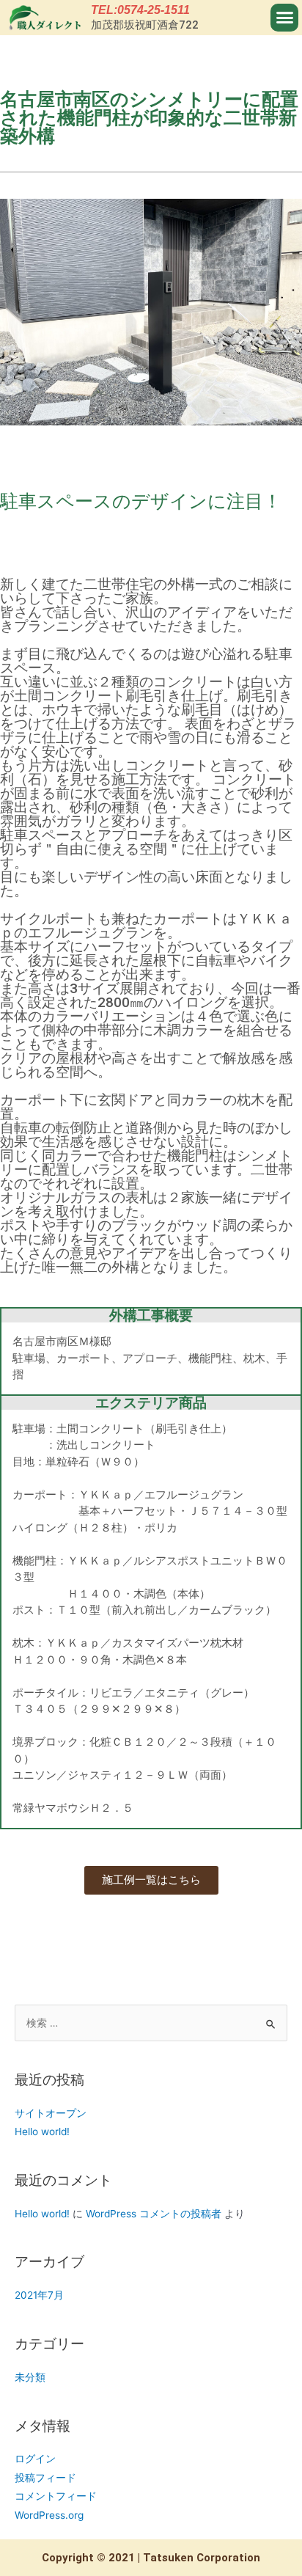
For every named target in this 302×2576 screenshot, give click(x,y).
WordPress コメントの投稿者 (154, 2214)
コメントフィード (56, 2496)
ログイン (35, 2459)
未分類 (30, 2377)
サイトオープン (51, 2113)
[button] (284, 18)
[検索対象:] (151, 2023)
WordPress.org (49, 2515)
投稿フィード (45, 2478)
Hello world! (42, 2132)
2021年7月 (39, 2295)
